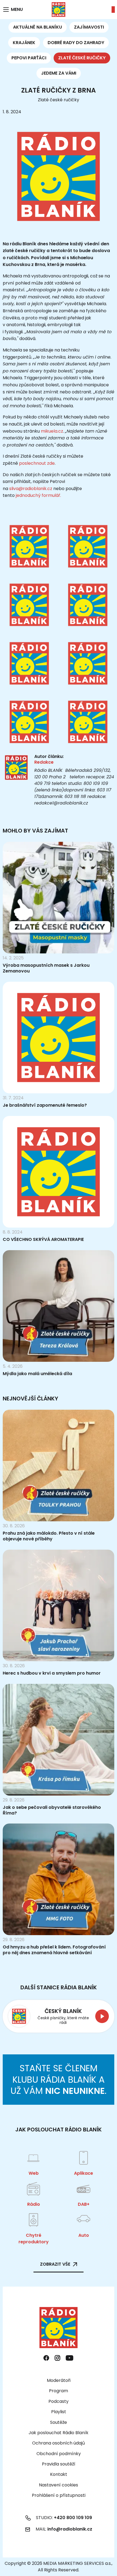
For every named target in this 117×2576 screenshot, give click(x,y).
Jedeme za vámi (59, 73)
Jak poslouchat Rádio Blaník (59, 2433)
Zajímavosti (89, 27)
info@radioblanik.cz (70, 2529)
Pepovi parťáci (29, 58)
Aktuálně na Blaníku (38, 27)
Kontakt (59, 2474)
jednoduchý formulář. (38, 495)
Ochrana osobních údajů (59, 2443)
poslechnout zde (37, 463)
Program (59, 2391)
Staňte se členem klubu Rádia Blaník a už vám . (59, 2079)
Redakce (44, 762)
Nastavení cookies (59, 2485)
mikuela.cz (52, 431)
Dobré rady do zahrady (76, 43)
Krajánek (24, 43)
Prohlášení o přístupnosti (59, 2495)
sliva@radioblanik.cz (31, 489)
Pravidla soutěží (59, 2464)
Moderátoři (59, 2380)
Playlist (59, 2412)
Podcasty (59, 2401)
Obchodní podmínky (59, 2454)
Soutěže (59, 2422)
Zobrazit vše (55, 2264)
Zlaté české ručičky (82, 58)
